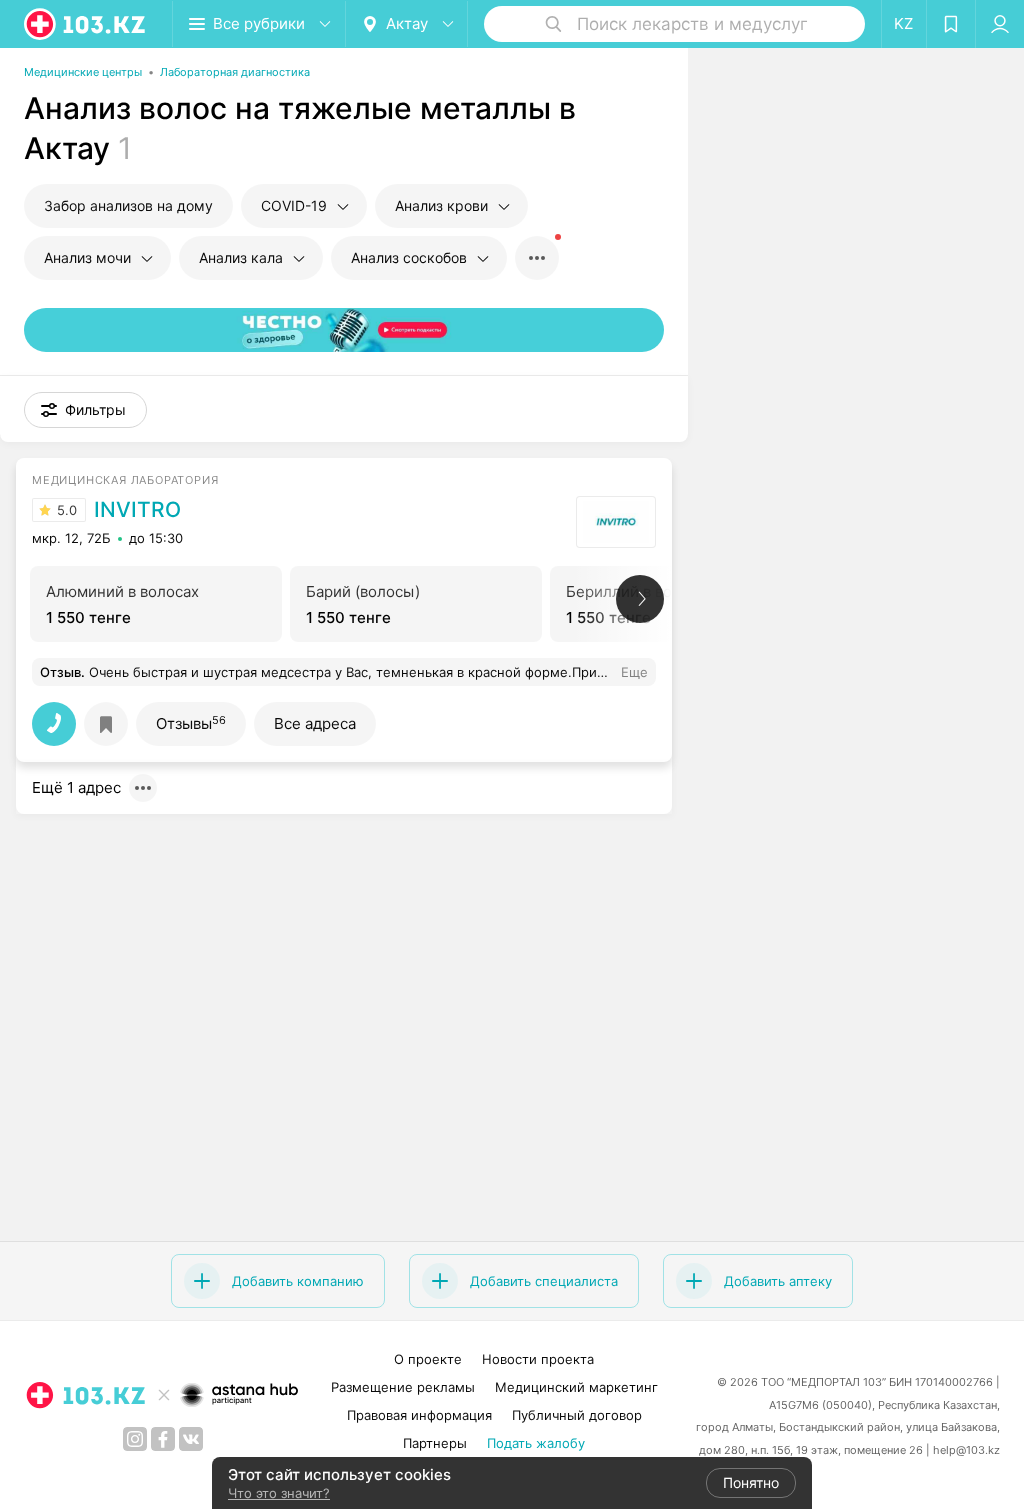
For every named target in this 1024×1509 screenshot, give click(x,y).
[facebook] (163, 1439)
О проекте (428, 1359)
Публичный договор (577, 1415)
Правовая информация (419, 1415)
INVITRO (137, 510)
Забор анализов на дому (128, 205)
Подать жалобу (536, 1443)
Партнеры (435, 1443)
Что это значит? (279, 1493)
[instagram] (135, 1439)
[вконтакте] (191, 1439)
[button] (85, 410)
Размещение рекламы (403, 1387)
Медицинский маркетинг (576, 1387)
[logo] (86, 24)
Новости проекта (538, 1359)
